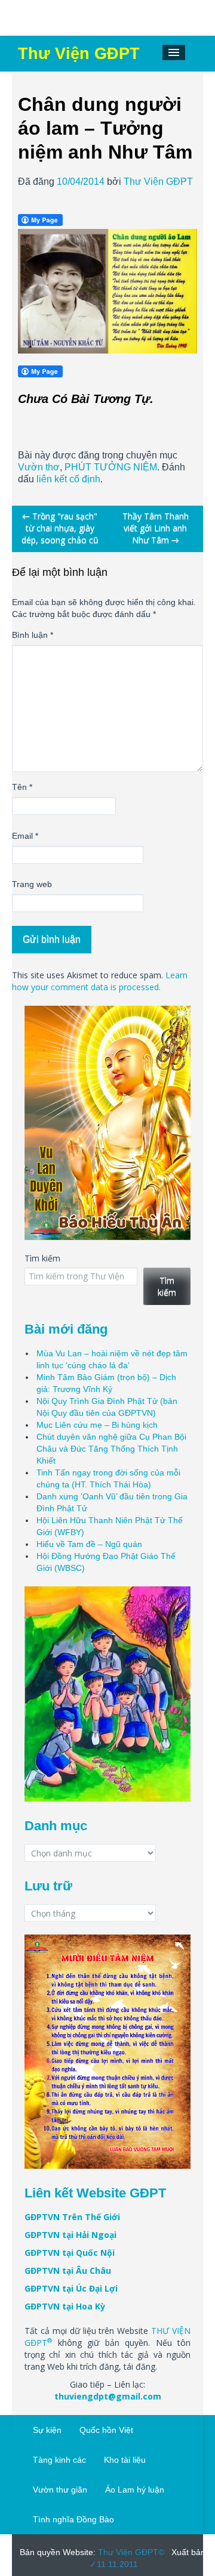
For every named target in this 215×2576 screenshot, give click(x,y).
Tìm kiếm (42, 1258)
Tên (22, 787)
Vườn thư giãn (60, 2490)
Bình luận (33, 635)
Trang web (32, 884)
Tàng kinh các (59, 2460)
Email (25, 836)
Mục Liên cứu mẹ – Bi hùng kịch (97, 1425)
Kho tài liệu (125, 2460)
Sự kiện (47, 2430)
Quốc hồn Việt (106, 2430)
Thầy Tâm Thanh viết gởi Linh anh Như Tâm (156, 528)
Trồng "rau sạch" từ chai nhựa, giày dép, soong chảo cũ (60, 528)
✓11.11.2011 (114, 2564)
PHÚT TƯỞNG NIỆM (111, 467)
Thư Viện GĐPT (158, 182)
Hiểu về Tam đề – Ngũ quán (89, 1544)
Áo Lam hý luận (135, 2490)
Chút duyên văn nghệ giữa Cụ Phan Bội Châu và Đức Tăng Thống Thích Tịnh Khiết (111, 1449)
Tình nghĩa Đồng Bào (73, 2519)
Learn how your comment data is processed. (100, 981)
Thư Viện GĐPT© (130, 2552)
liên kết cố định (68, 479)
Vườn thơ (39, 467)
